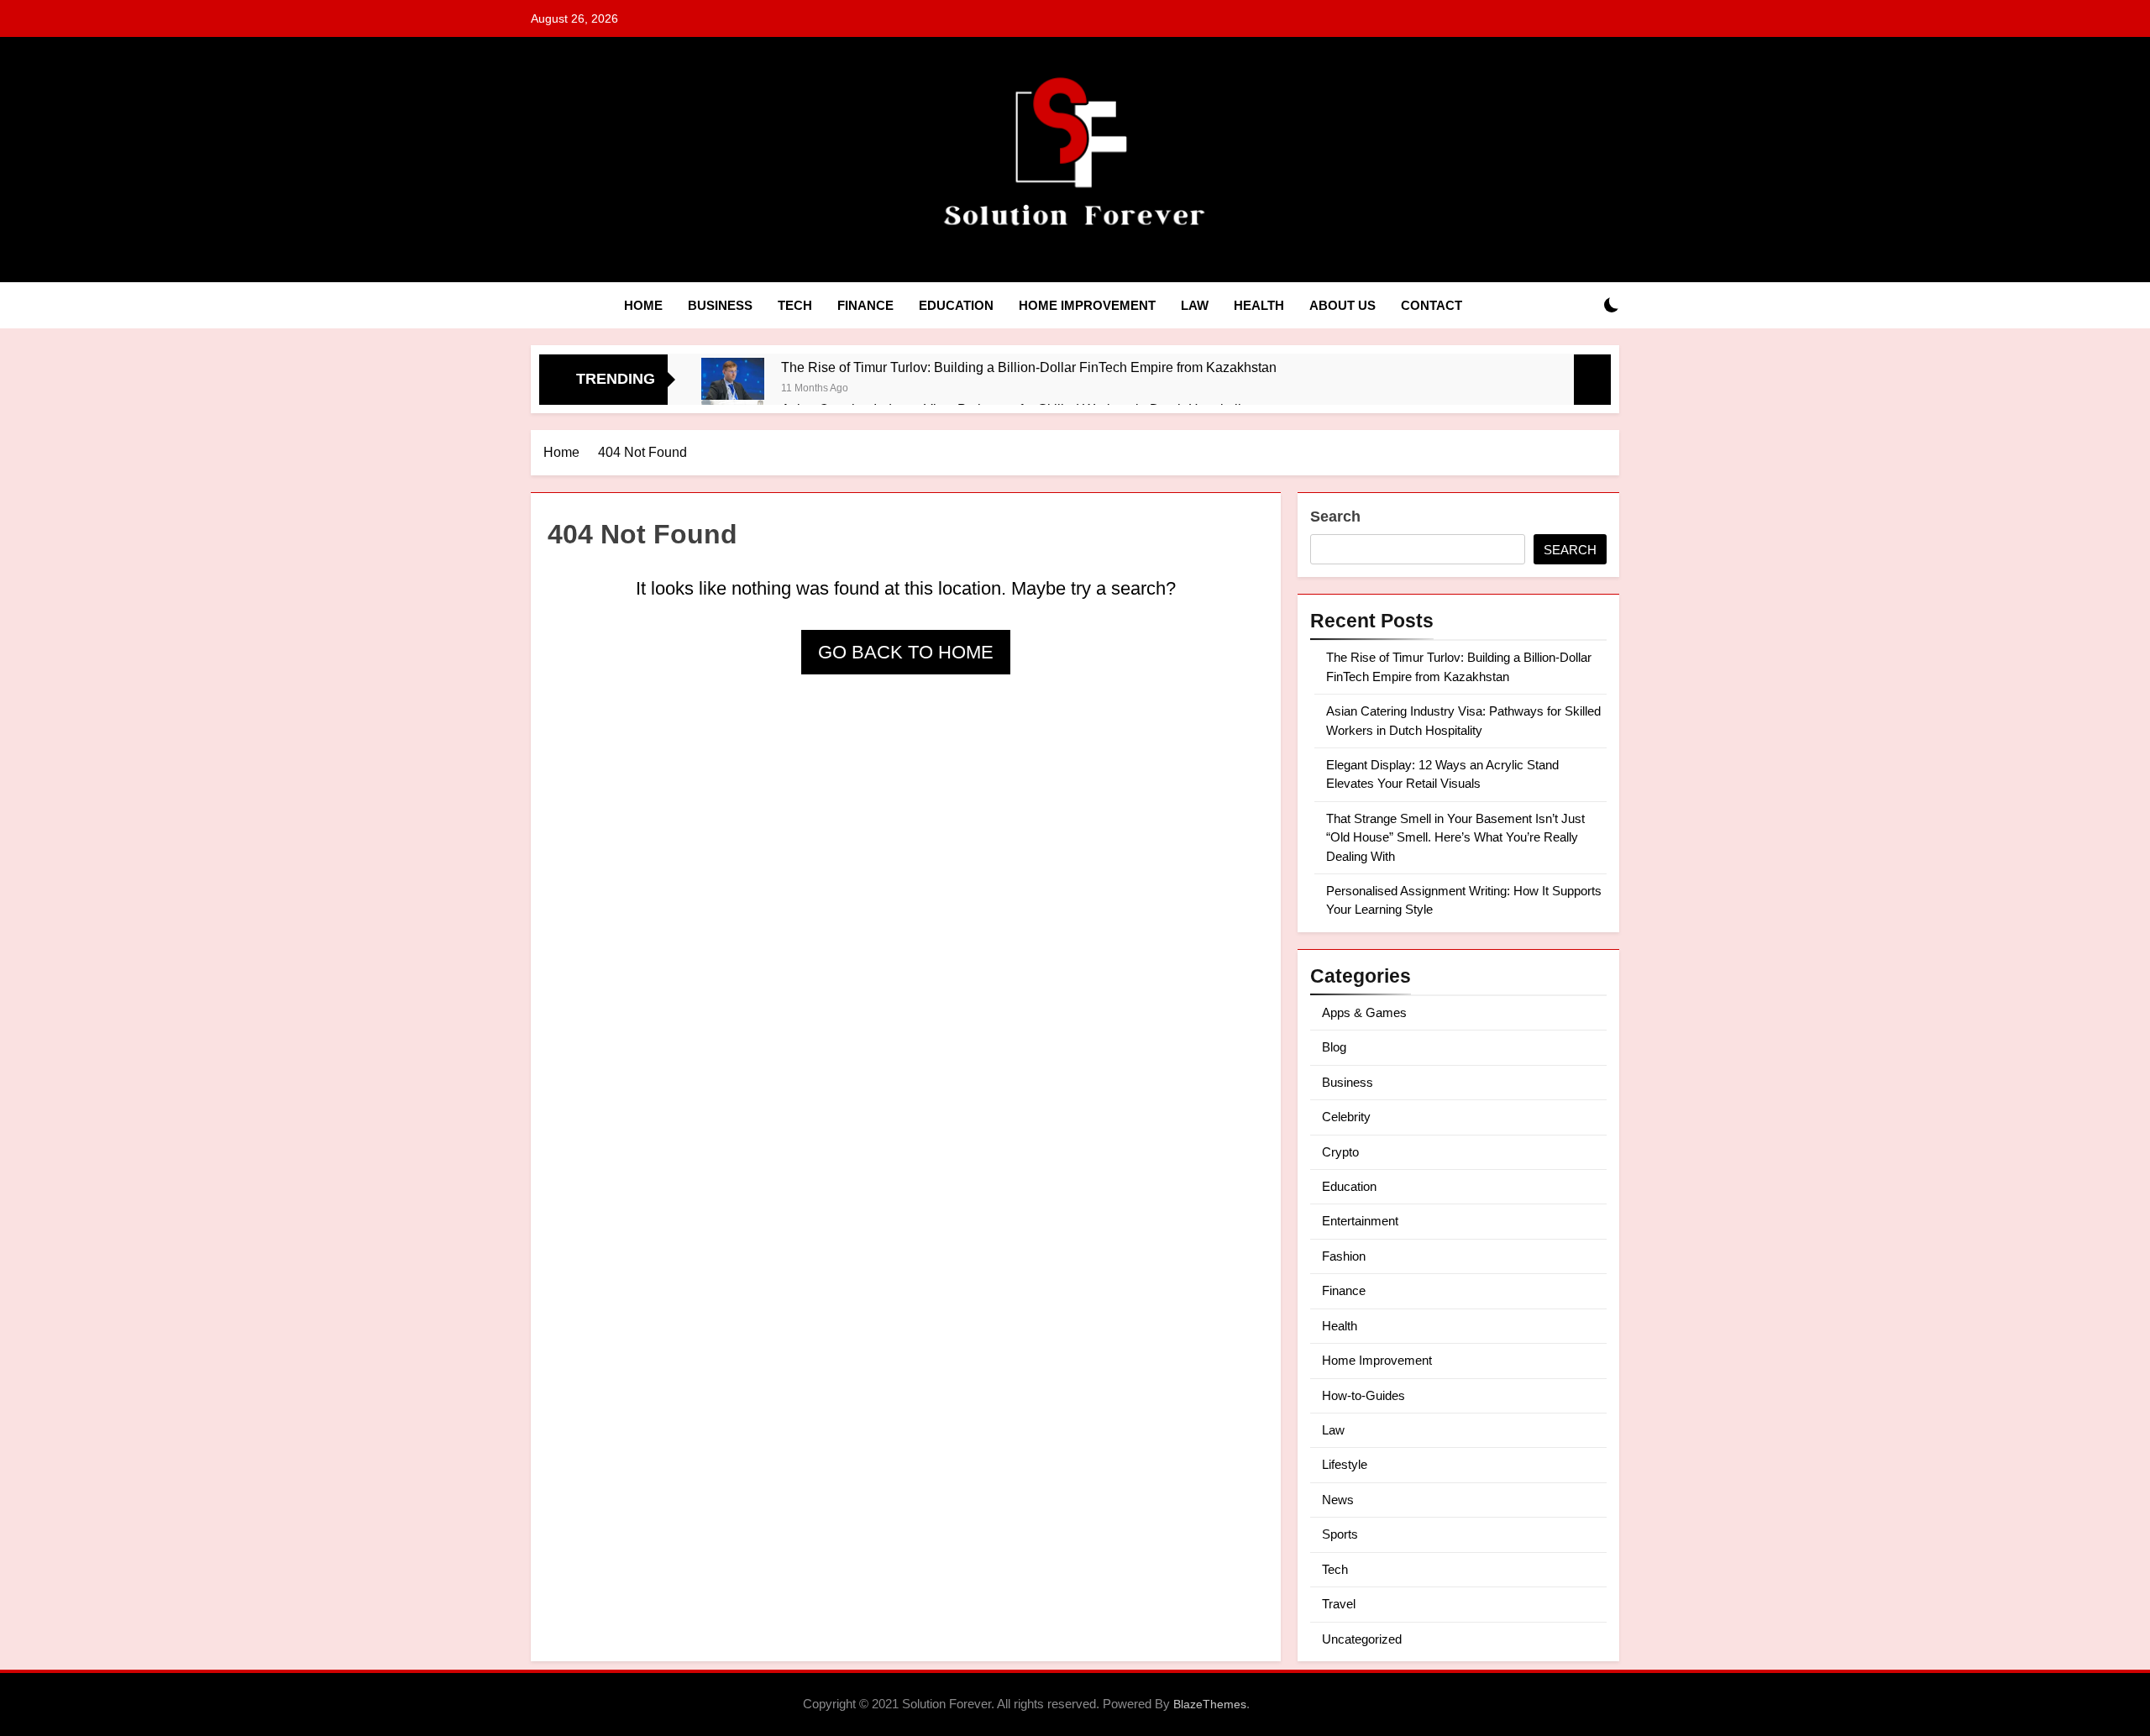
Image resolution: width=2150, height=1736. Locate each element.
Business (720, 305)
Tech (795, 305)
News (1338, 1500)
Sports (1340, 1534)
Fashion (1344, 1256)
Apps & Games (1364, 1012)
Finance (865, 305)
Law (1195, 305)
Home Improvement (1087, 305)
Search (1335, 517)
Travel (1339, 1604)
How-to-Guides (1363, 1395)
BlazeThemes (1210, 1704)
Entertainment (1360, 1221)
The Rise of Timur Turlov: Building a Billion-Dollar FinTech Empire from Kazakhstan (1029, 367)
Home (643, 305)
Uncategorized (1362, 1639)
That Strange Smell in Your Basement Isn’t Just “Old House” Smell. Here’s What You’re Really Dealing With (1455, 837)
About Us (1342, 305)
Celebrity (1346, 1117)
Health (1259, 305)
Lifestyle (1345, 1464)
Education (956, 305)
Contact (1432, 305)
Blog (1334, 1047)
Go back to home (906, 652)
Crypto (1340, 1152)
